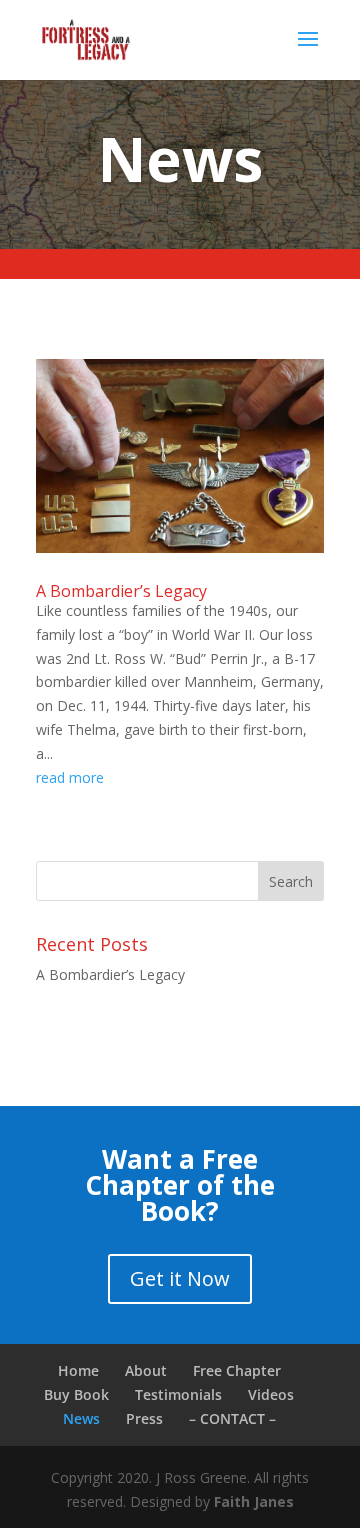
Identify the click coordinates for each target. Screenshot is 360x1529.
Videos (271, 1394)
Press (144, 1418)
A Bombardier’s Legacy (121, 591)
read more (70, 777)
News (81, 1418)
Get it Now (180, 1278)
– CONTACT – (232, 1418)
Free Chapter (237, 1370)
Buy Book (76, 1394)
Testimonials (178, 1394)
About (146, 1370)
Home (78, 1370)
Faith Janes (254, 1501)
